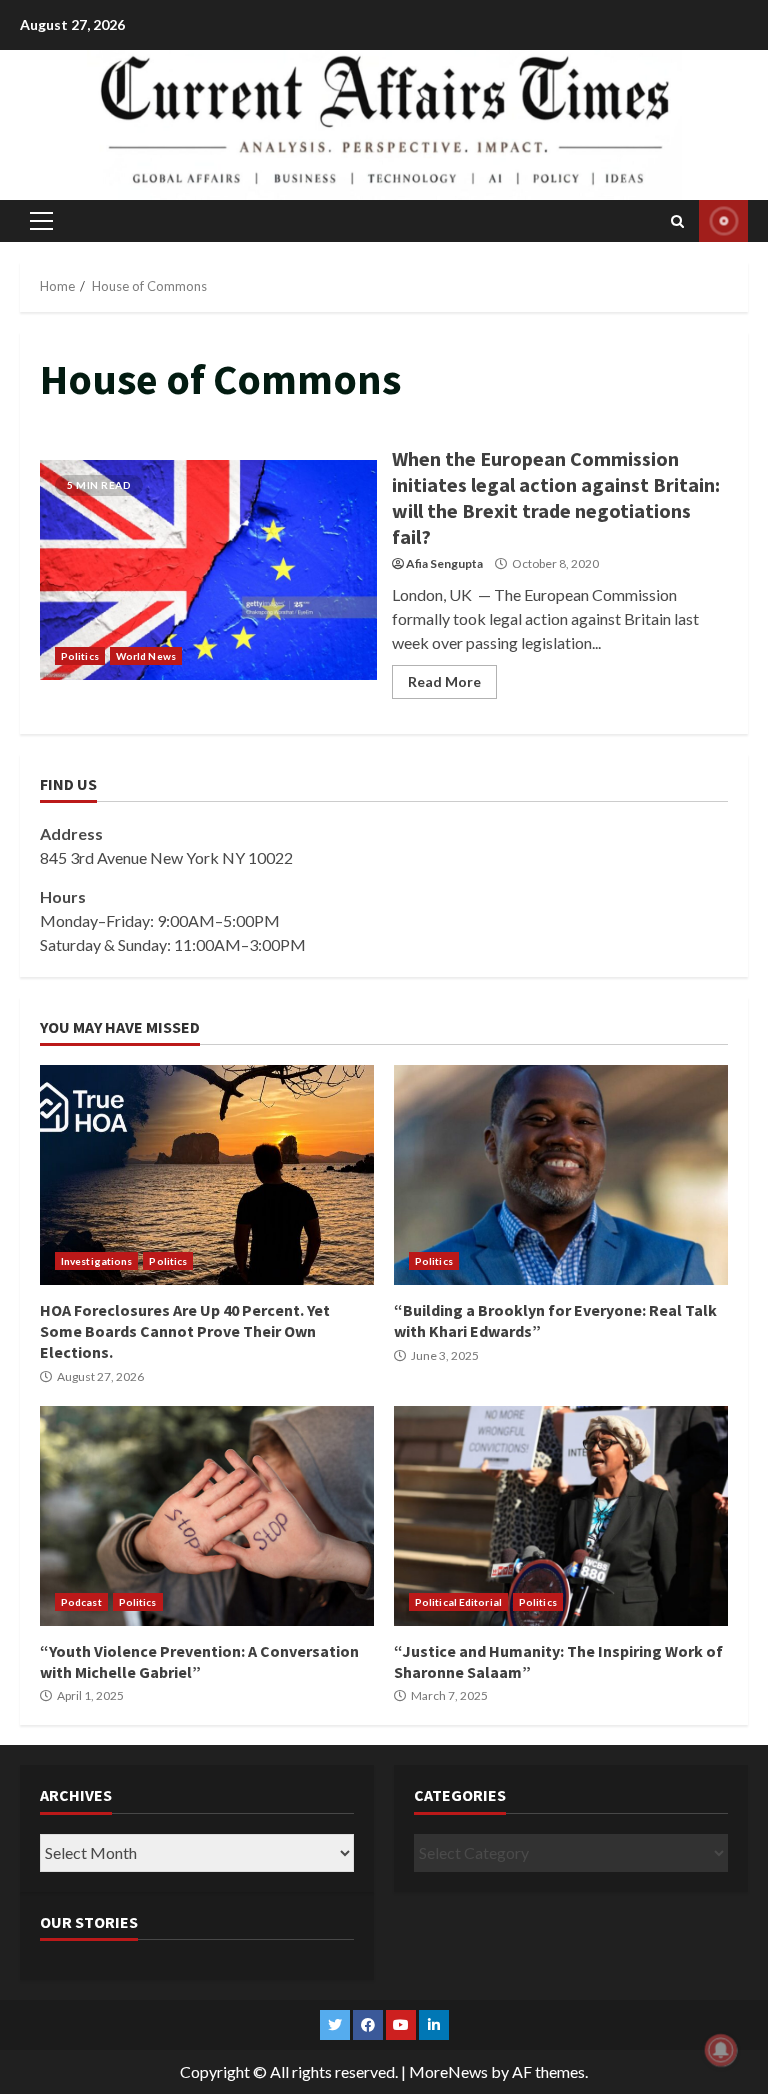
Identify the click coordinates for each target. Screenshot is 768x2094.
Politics (80, 656)
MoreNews (448, 2071)
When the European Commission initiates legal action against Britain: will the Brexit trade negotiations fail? (208, 570)
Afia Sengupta (444, 563)
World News (146, 656)
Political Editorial (458, 1602)
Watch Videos (723, 221)
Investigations (96, 1261)
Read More (444, 681)
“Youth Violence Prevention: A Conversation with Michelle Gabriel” (207, 1516)
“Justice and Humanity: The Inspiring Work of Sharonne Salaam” (561, 1516)
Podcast (81, 1602)
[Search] (677, 221)
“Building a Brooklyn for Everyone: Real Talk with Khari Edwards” (561, 1175)
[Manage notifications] (721, 2050)
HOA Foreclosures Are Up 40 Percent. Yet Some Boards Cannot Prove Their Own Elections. (207, 1175)
